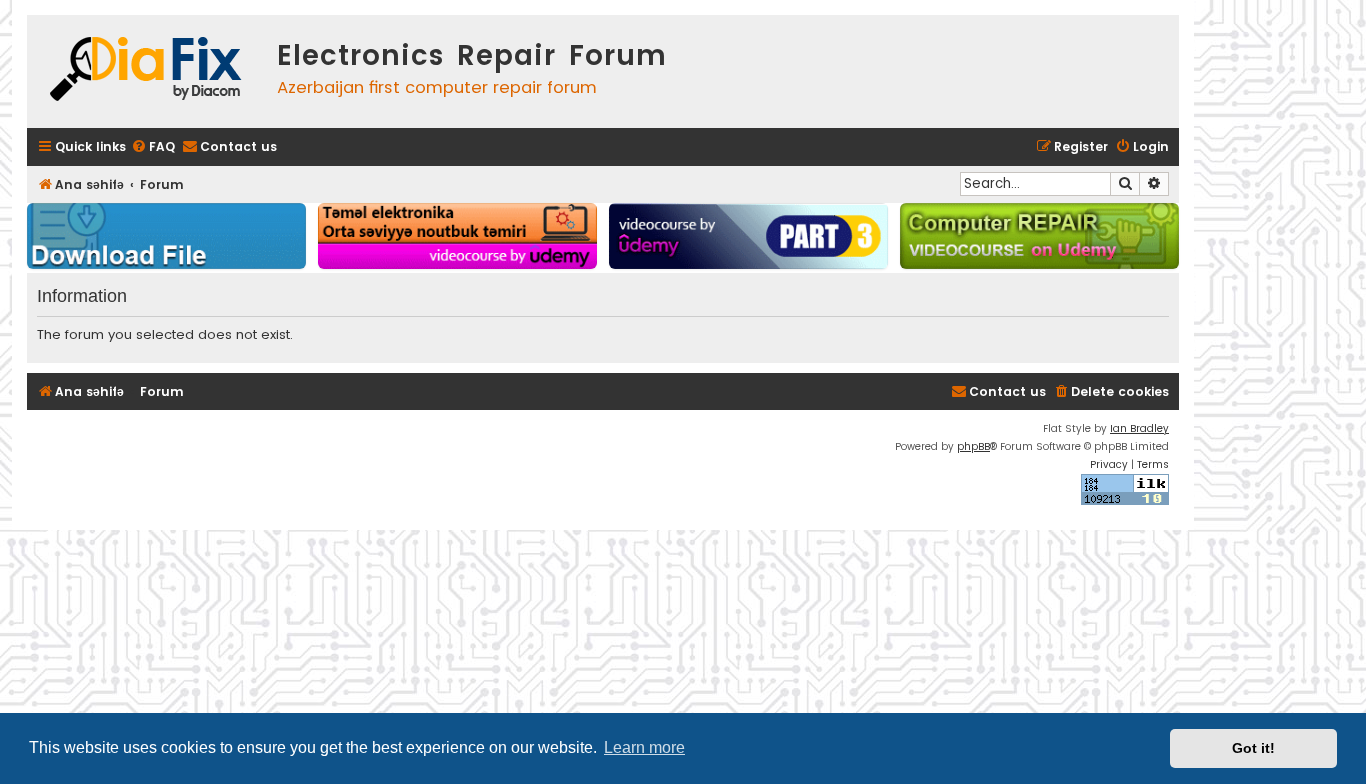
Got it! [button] (1253, 748)
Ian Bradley (1139, 428)
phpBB (973, 446)
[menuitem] (153, 147)
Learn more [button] (644, 747)
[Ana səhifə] (147, 71)
